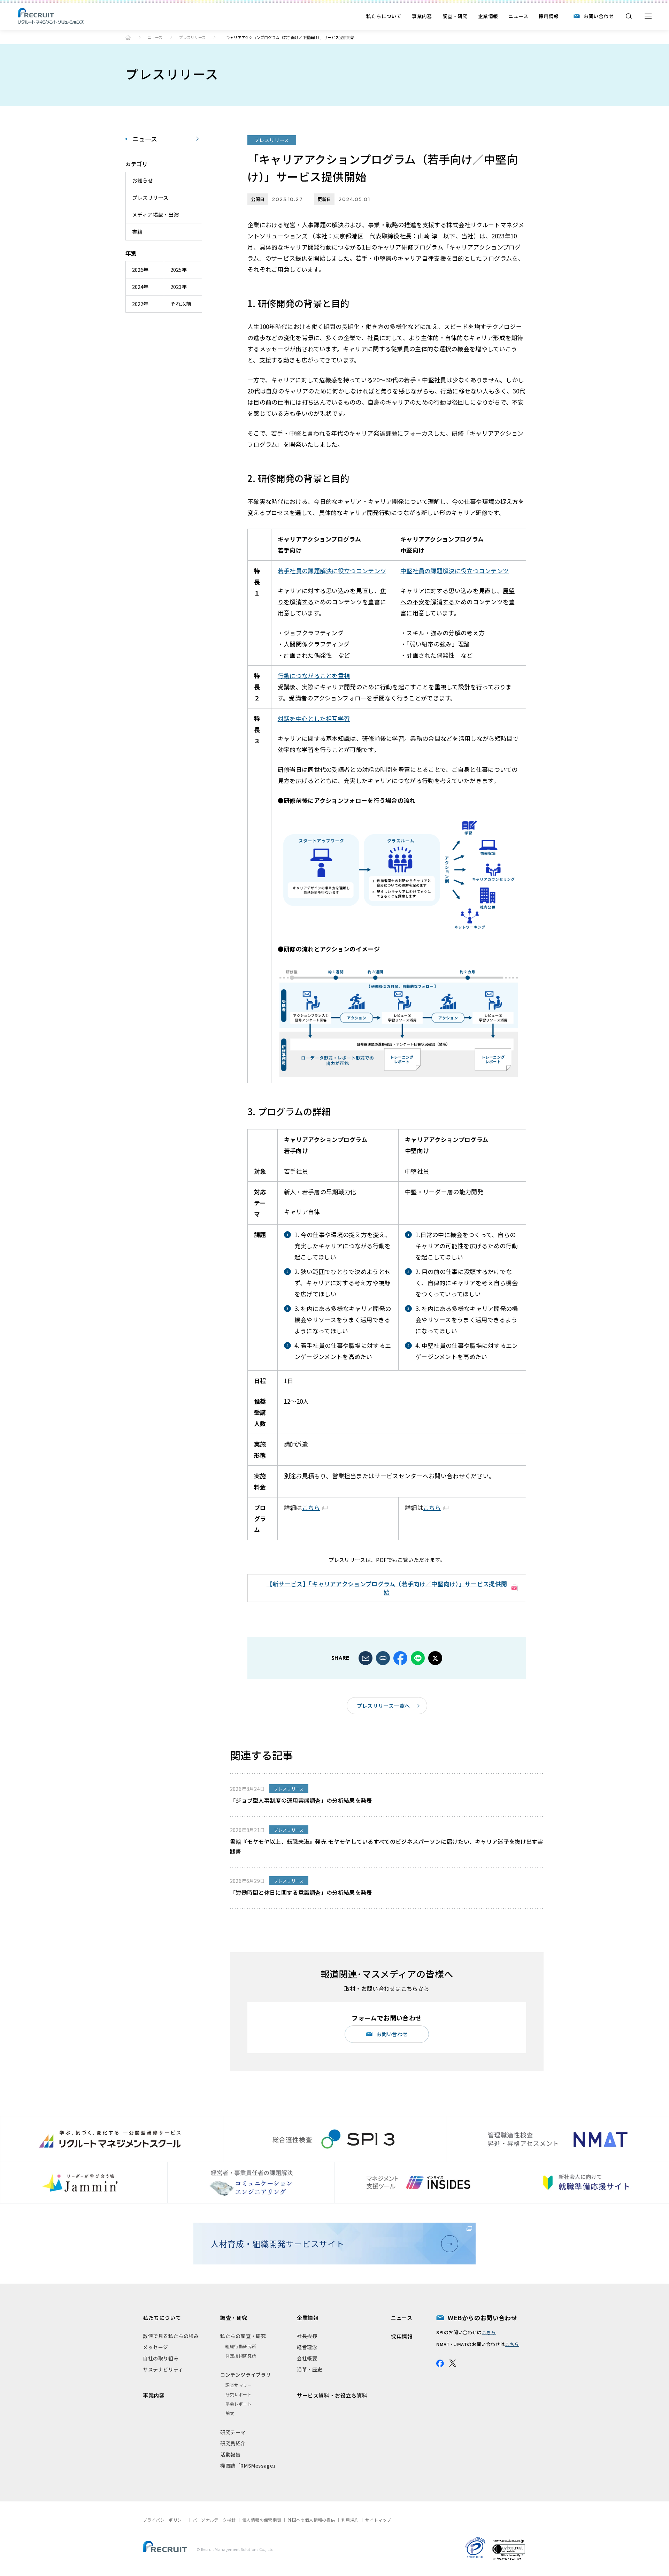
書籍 (137, 232)
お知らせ (143, 180)
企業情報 (488, 16)
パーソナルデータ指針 (214, 2520)
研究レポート (239, 2394)
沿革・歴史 (310, 2369)
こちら (311, 1507)
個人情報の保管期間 (262, 2520)
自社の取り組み (161, 2358)
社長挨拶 (307, 2336)
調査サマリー (239, 2385)
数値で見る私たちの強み (171, 2336)
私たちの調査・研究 (243, 2336)
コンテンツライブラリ (246, 2375)
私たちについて (384, 16)
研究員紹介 (233, 2443)
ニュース (518, 16)
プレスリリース (192, 37)
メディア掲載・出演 (155, 214)
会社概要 (307, 2358)
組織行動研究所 (241, 2346)
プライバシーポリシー (164, 2520)
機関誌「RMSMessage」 (249, 2466)
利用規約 (350, 2520)
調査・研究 (455, 16)
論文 (230, 2413)
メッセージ (156, 2347)
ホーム (128, 37)
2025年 (179, 270)
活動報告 (230, 2454)
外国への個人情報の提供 (311, 2520)
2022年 (140, 304)
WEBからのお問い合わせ (482, 2318)
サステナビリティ (163, 2369)
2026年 (140, 270)
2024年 (140, 287)
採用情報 (549, 16)
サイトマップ (378, 2520)
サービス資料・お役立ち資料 (332, 2395)
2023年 (179, 287)
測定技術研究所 (241, 2356)
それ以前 (181, 304)
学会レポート (239, 2404)
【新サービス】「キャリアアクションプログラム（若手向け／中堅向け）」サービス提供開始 (387, 1588)
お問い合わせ (599, 16)
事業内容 (422, 16)
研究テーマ (233, 2432)
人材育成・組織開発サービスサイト (277, 2244)
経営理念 (307, 2347)
